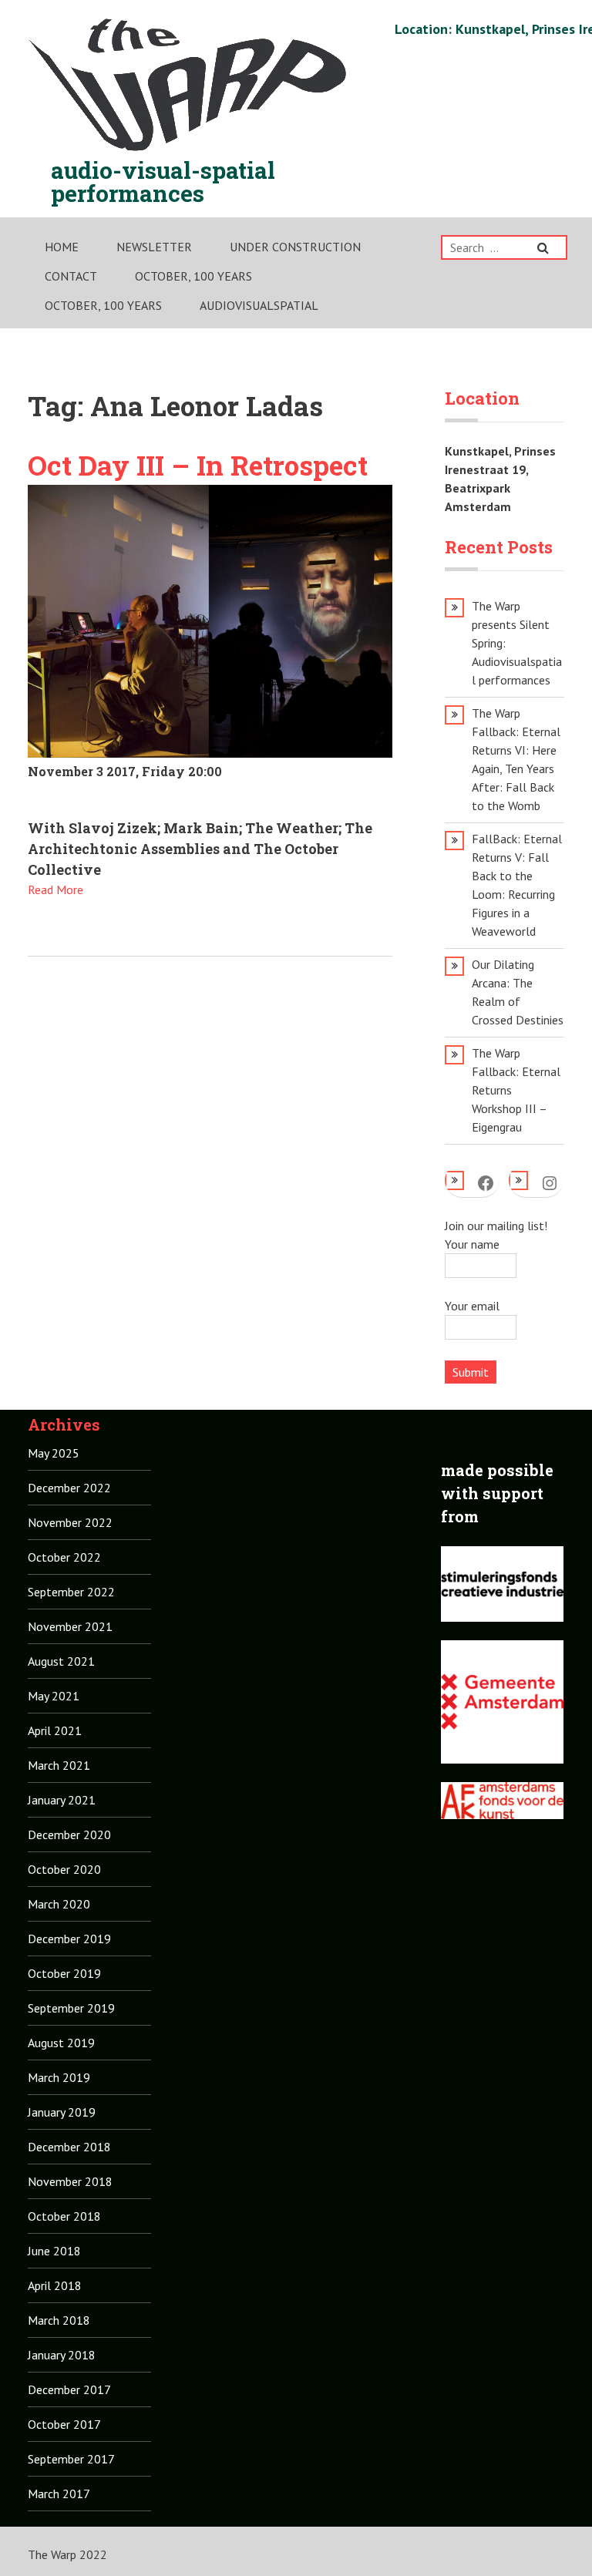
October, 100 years (193, 276)
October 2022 (64, 1557)
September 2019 (71, 2008)
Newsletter (154, 247)
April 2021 (55, 1730)
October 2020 (64, 1869)
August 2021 (61, 1661)
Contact (71, 276)
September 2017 (71, 2459)
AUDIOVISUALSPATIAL (259, 305)
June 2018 (54, 2251)
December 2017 (69, 2389)
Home (62, 247)
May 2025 (54, 1453)
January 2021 (62, 1800)
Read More (55, 889)
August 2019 (61, 2043)
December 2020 (69, 1834)
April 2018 (55, 2285)
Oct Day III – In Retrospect (198, 465)
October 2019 (64, 1973)
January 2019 (62, 2112)
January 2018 (62, 2355)
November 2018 (70, 2181)
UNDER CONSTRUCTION (295, 247)
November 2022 (70, 1522)
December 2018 (69, 2147)
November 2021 (70, 1626)
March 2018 (59, 2320)
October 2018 (64, 2216)
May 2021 (54, 1696)
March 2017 (59, 2494)
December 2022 (69, 1488)
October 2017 (64, 2424)
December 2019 (69, 1939)
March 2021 (59, 1765)
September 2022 (71, 1592)
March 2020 (59, 1904)
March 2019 (59, 2077)
